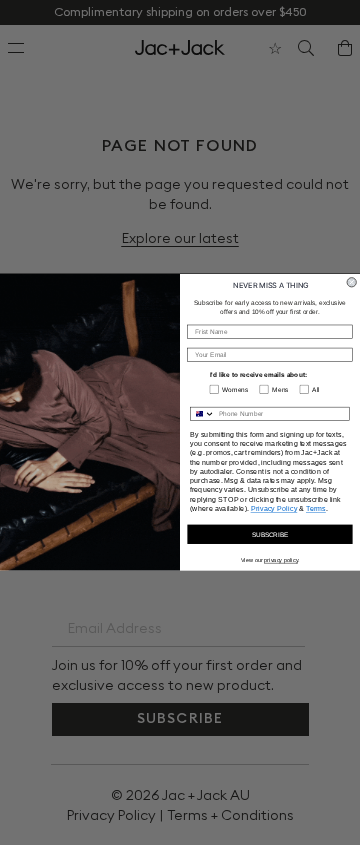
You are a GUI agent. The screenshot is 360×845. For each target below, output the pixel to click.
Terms (316, 509)
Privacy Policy (274, 509)
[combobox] (203, 414)
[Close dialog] (351, 282)
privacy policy (281, 560)
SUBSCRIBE (270, 534)
